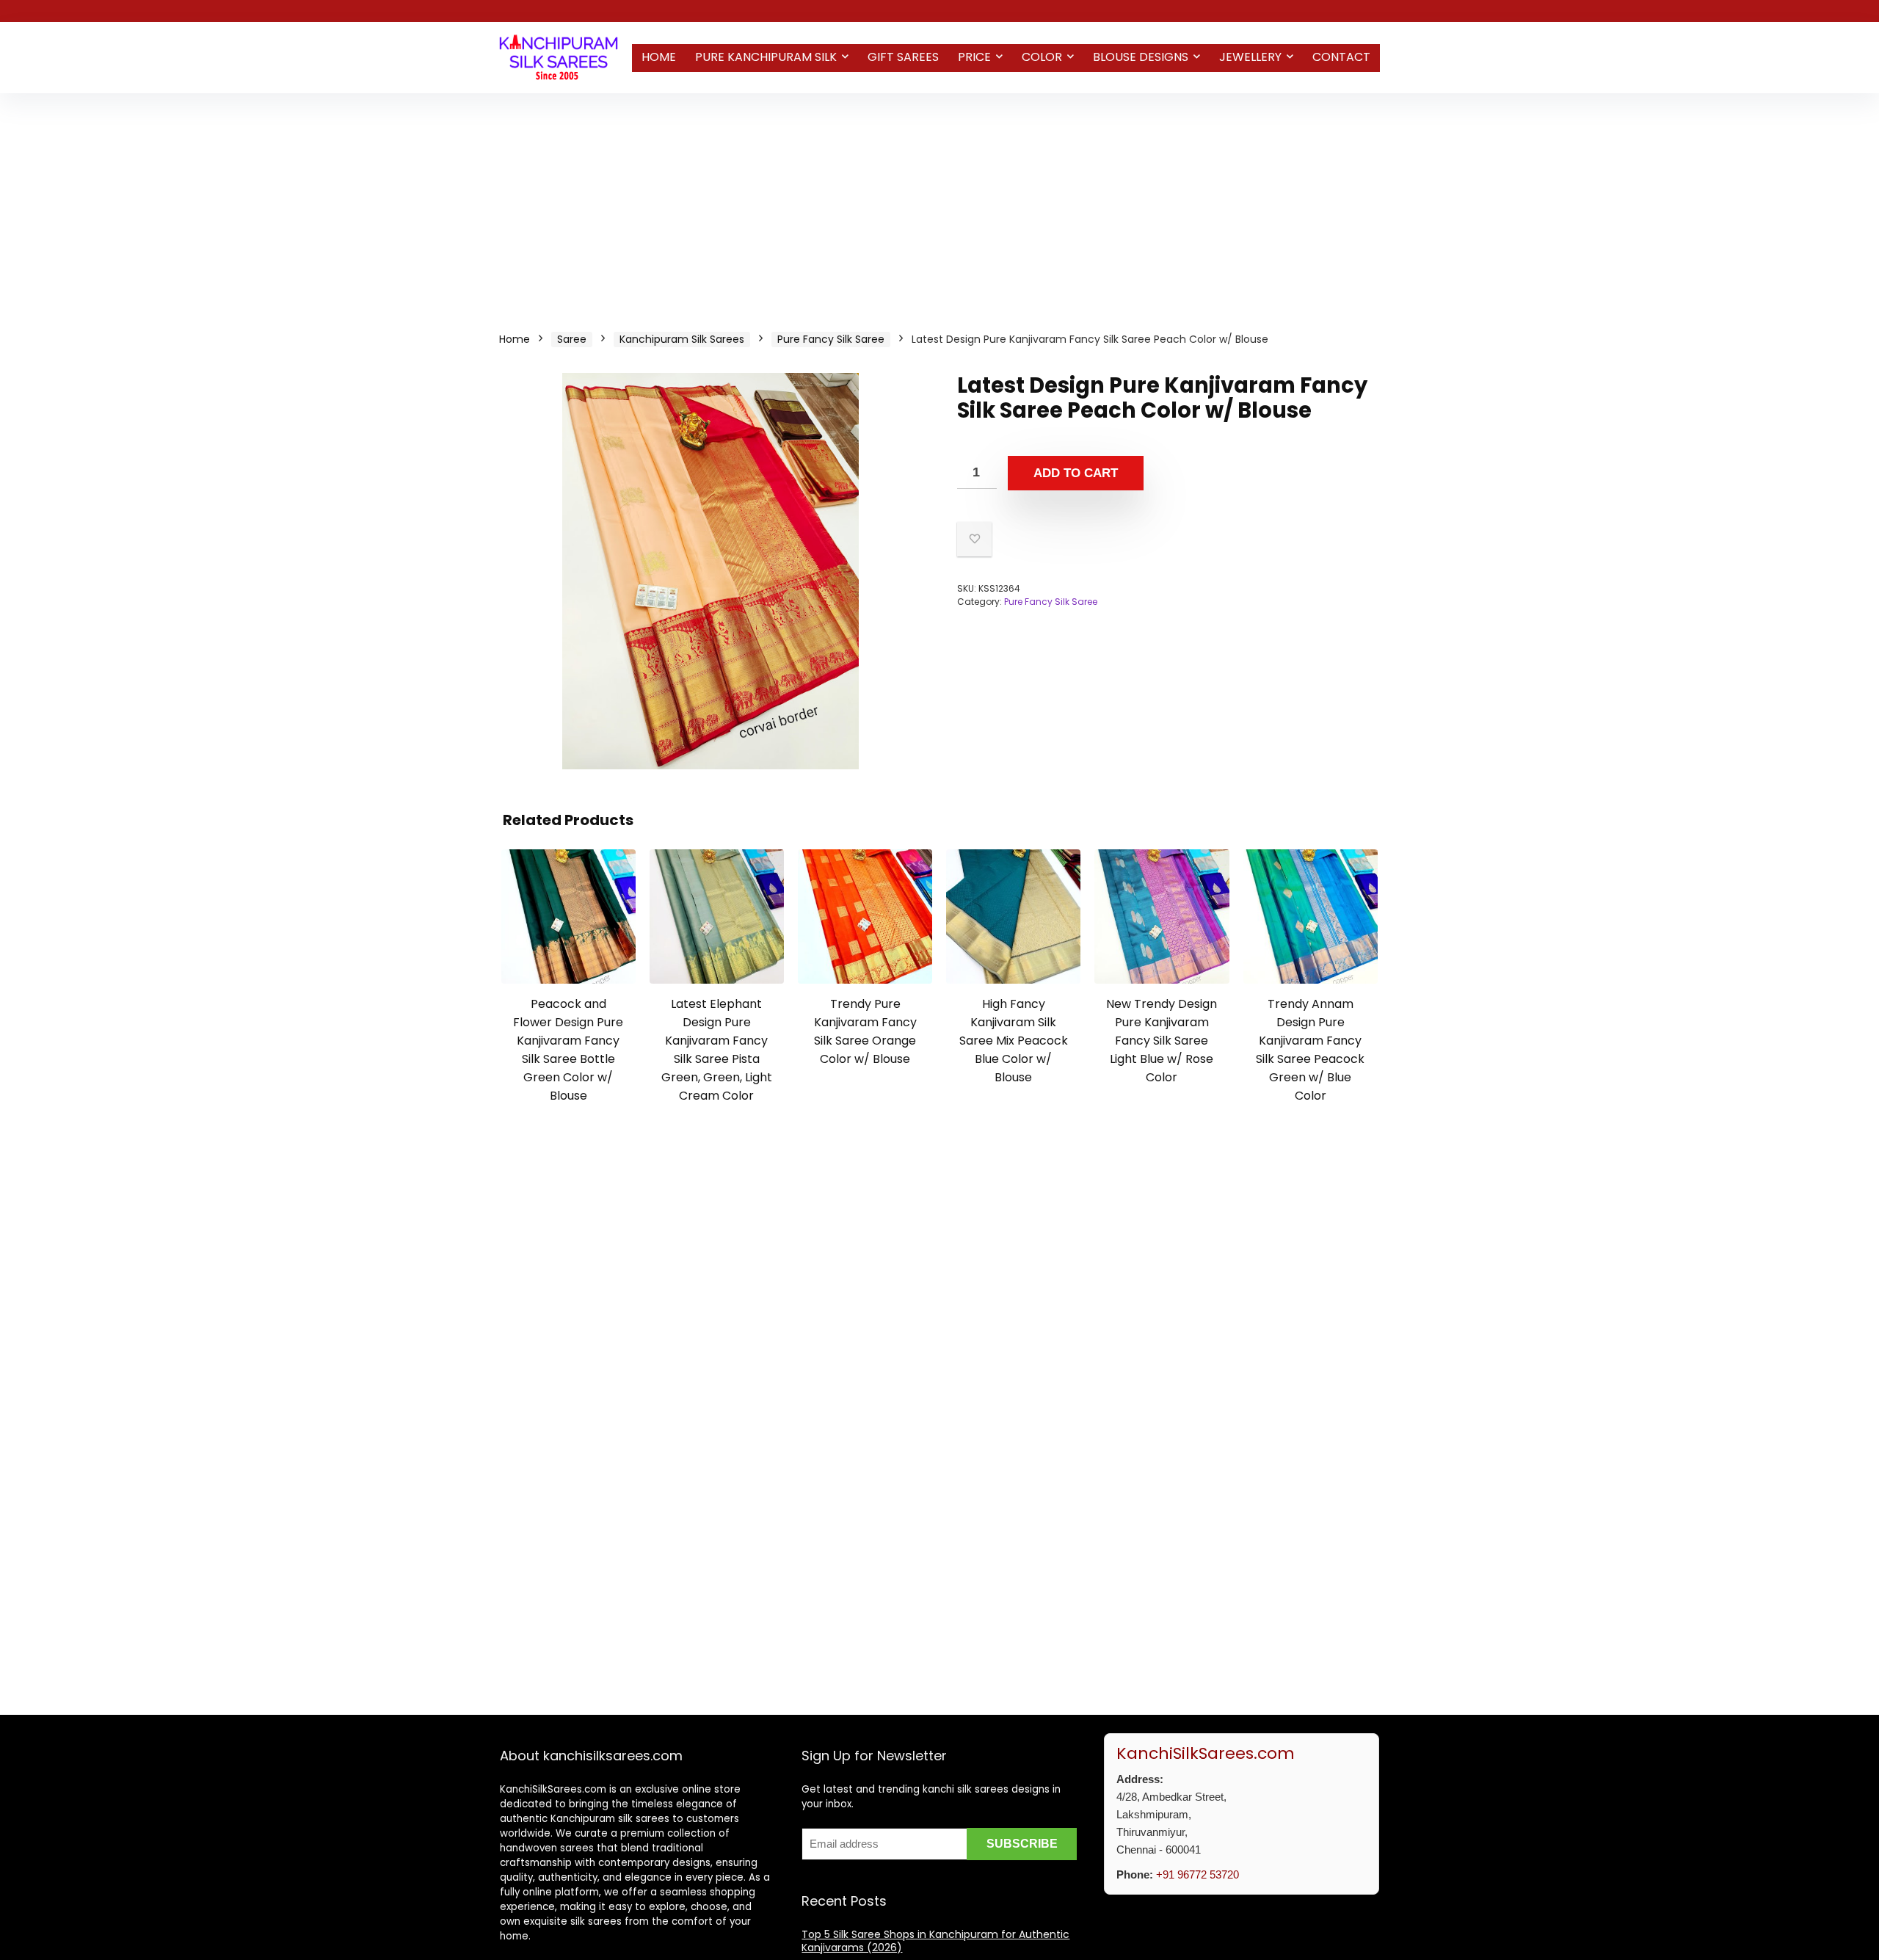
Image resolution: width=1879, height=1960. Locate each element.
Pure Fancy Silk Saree (831, 339)
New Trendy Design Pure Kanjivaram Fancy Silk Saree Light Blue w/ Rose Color (1162, 1041)
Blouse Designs (1141, 57)
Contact (1341, 57)
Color (1042, 57)
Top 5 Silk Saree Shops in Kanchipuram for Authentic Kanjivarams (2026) (935, 1941)
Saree (572, 339)
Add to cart (1076, 473)
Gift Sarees (903, 57)
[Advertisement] (939, 203)
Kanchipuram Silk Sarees (682, 339)
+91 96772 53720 (1197, 1874)
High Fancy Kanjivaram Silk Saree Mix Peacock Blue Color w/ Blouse (1014, 1041)
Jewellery (1250, 57)
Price (974, 57)
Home (659, 57)
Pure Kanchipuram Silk (766, 57)
